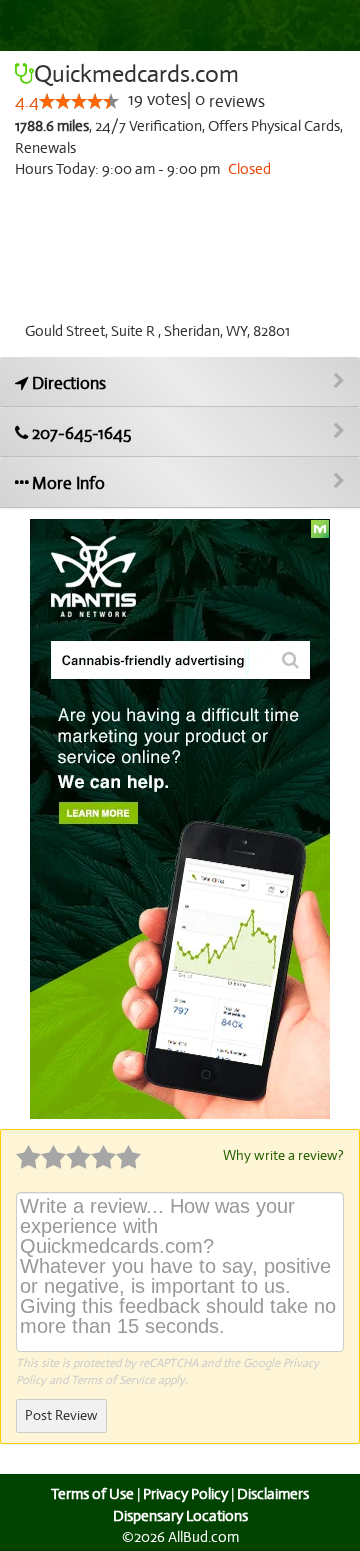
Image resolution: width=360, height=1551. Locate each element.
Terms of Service (113, 1380)
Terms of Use (92, 1494)
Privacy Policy (185, 1494)
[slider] (79, 101)
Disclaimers (273, 1494)
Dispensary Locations (180, 1516)
